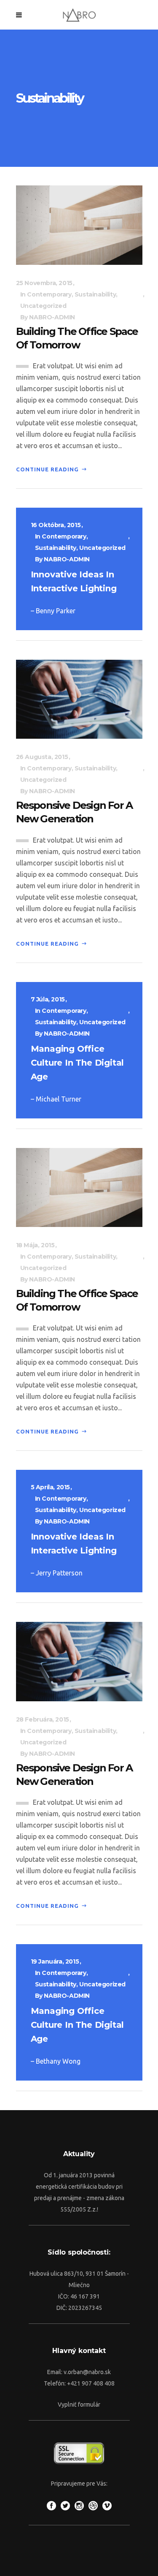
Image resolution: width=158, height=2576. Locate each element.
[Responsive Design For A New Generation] (79, 699)
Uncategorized (43, 306)
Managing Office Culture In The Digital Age (78, 1063)
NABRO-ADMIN (52, 317)
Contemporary (49, 294)
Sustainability (95, 294)
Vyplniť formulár (79, 2405)
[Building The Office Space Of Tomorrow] (79, 224)
